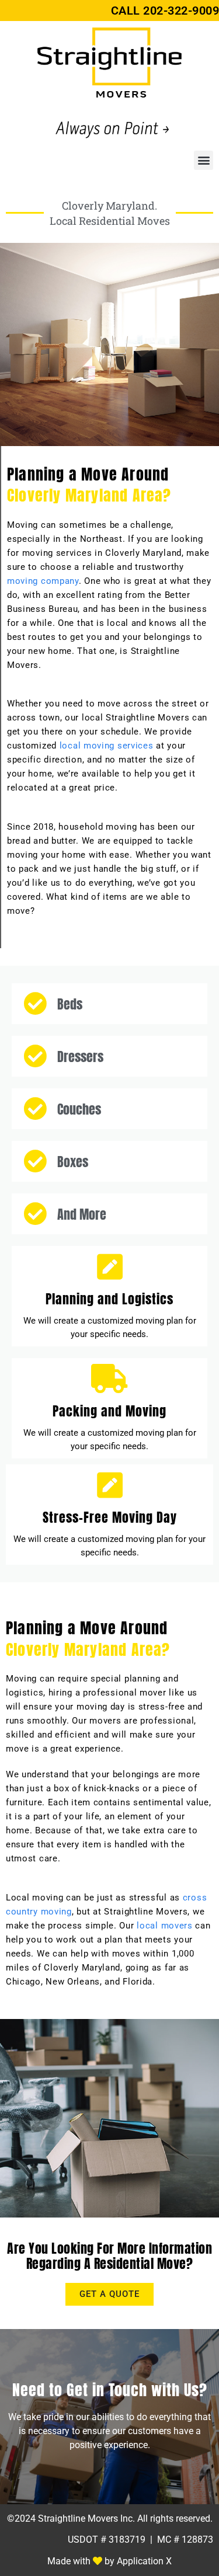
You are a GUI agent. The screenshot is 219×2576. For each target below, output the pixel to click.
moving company (43, 581)
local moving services (107, 746)
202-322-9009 (181, 11)
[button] (204, 160)
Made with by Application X (109, 2561)
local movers (164, 1926)
